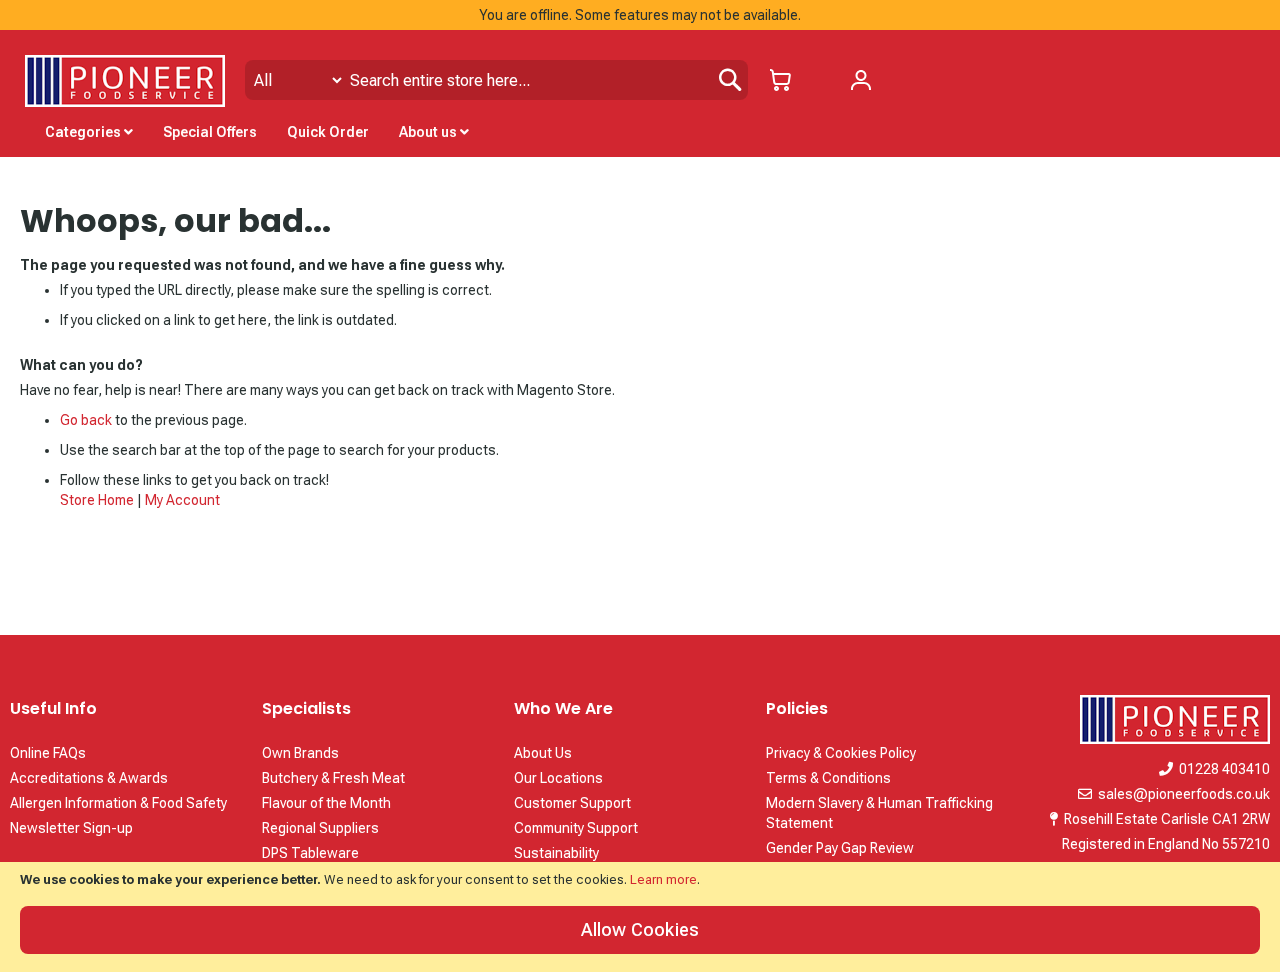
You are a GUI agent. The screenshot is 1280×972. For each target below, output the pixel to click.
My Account (182, 500)
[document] (640, 917)
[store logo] (125, 81)
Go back (86, 420)
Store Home (97, 500)
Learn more (663, 879)
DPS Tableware (310, 853)
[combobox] (496, 80)
